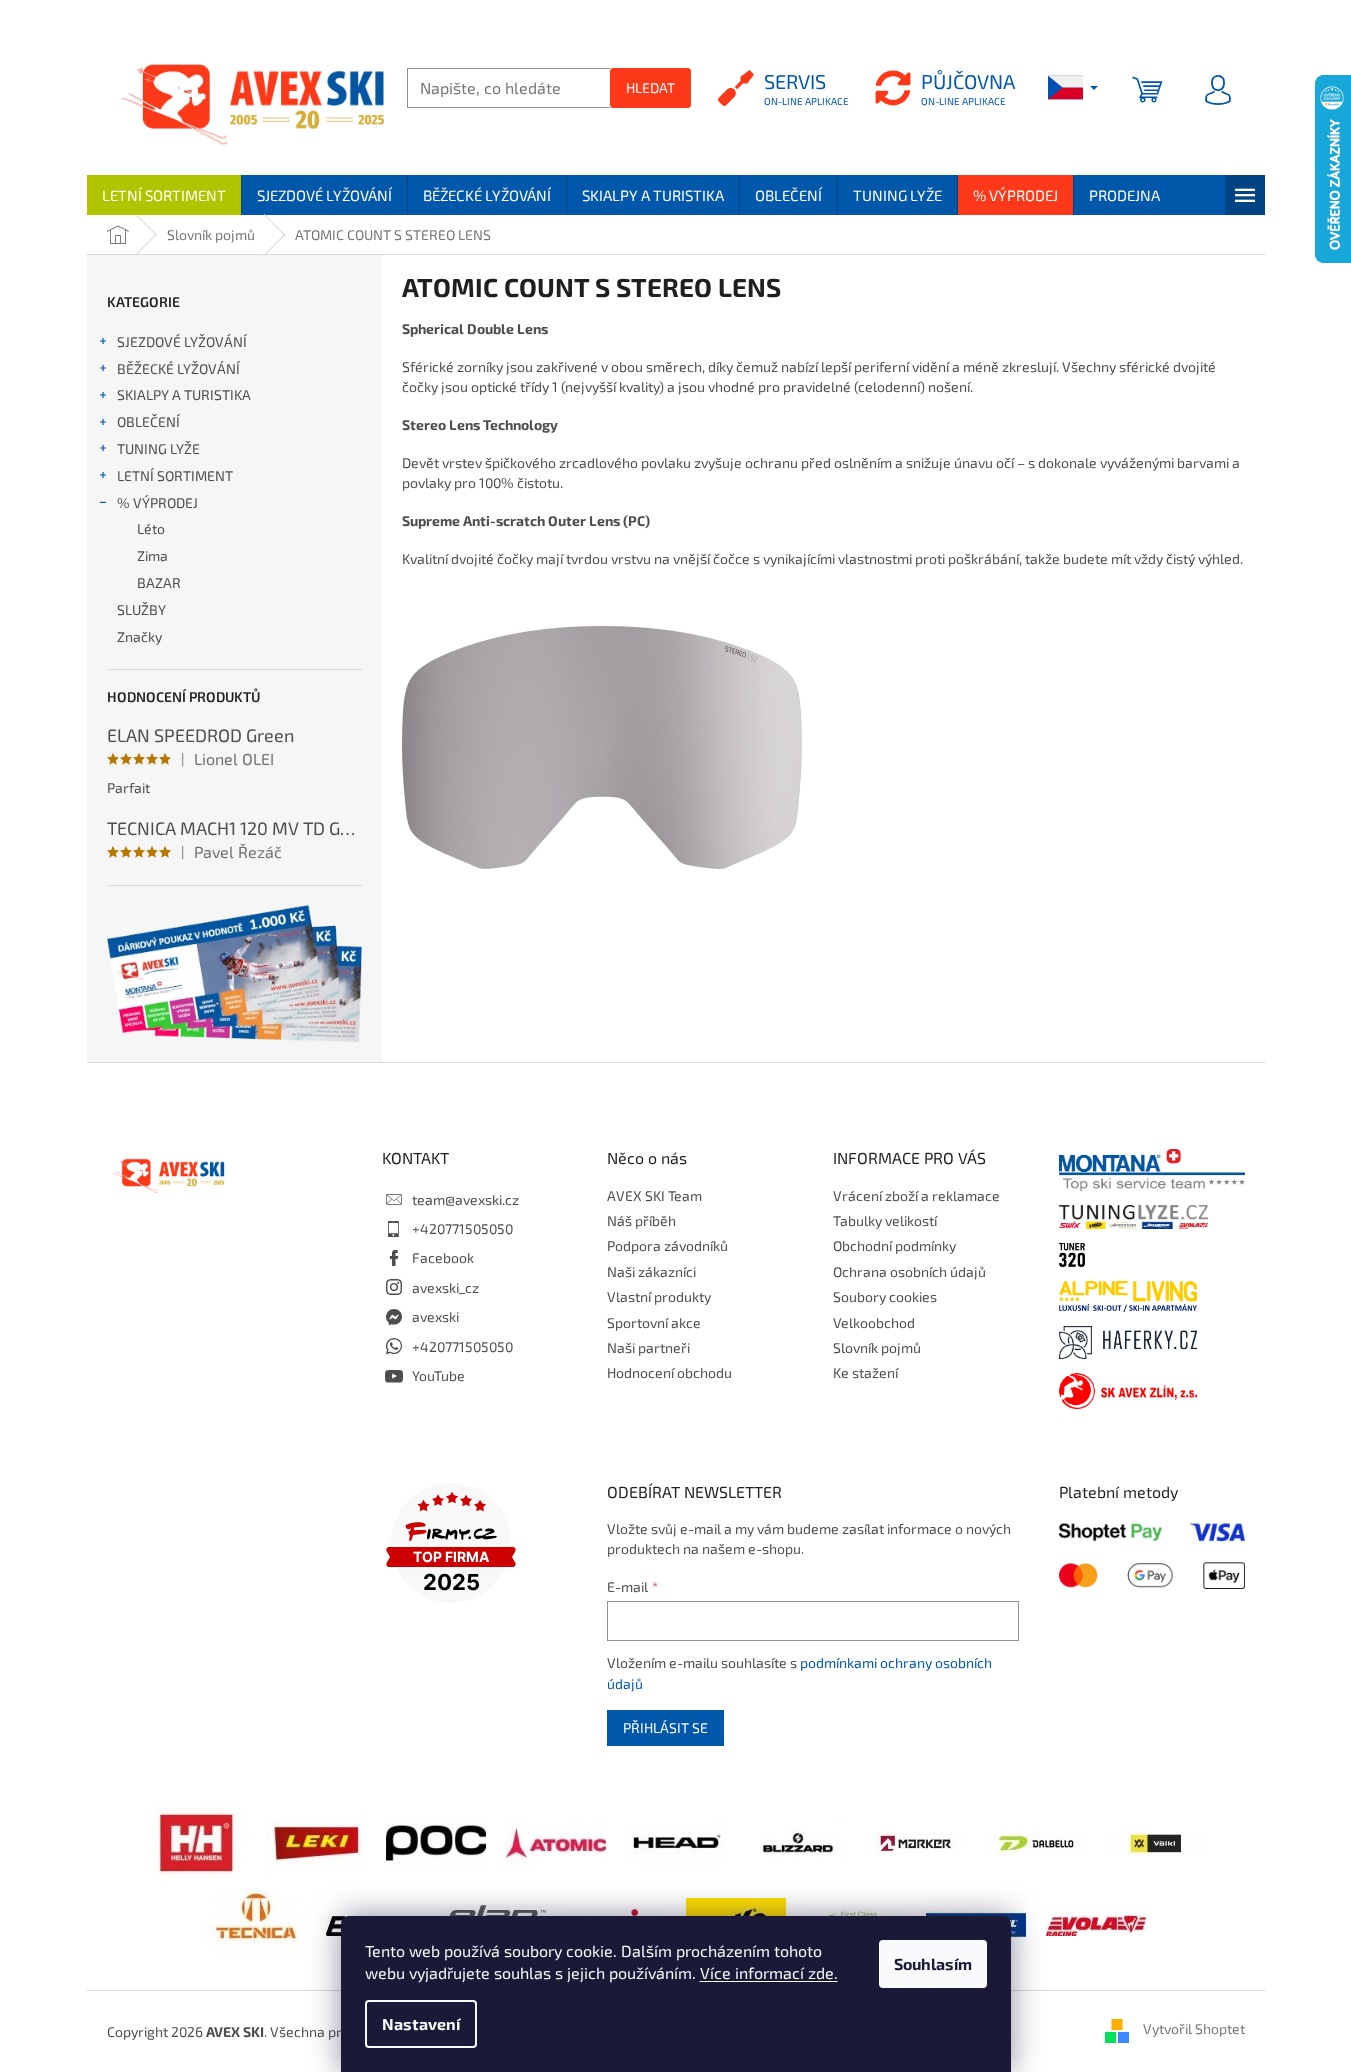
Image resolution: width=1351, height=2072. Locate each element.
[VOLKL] (1156, 1841)
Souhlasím (933, 1963)
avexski (435, 1316)
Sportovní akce (654, 1322)
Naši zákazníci (651, 1271)
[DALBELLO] (1036, 1841)
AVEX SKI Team (654, 1195)
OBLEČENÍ (148, 421)
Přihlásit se (665, 1727)
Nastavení (421, 2023)
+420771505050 (462, 1228)
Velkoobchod (874, 1322)
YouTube (438, 1375)
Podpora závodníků (667, 1245)
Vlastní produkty (659, 1296)
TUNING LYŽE (158, 448)
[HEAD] (676, 1840)
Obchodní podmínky (894, 1245)
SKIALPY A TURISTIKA (184, 394)
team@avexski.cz (465, 1199)
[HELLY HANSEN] (196, 1840)
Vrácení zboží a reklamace (916, 1195)
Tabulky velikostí (885, 1220)
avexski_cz (445, 1287)
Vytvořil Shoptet (1194, 2029)
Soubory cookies (885, 1296)
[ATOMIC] (556, 1840)
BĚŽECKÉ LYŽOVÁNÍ (178, 368)
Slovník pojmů (877, 1347)
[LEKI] (316, 1840)
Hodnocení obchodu (669, 1372)
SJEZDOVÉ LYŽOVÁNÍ (182, 341)
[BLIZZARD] (796, 1840)
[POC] (436, 1840)
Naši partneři (648, 1347)
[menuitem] (164, 195)
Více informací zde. (769, 1972)
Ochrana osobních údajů (909, 1271)
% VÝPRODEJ (157, 502)
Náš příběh (641, 1220)
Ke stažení (865, 1372)
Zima (152, 555)
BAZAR (159, 582)
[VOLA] (1096, 1923)
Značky (139, 636)
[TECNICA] (256, 1922)
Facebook (443, 1257)
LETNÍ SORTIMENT (175, 475)
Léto (151, 528)
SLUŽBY (141, 609)
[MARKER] (916, 1841)
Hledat (650, 87)
